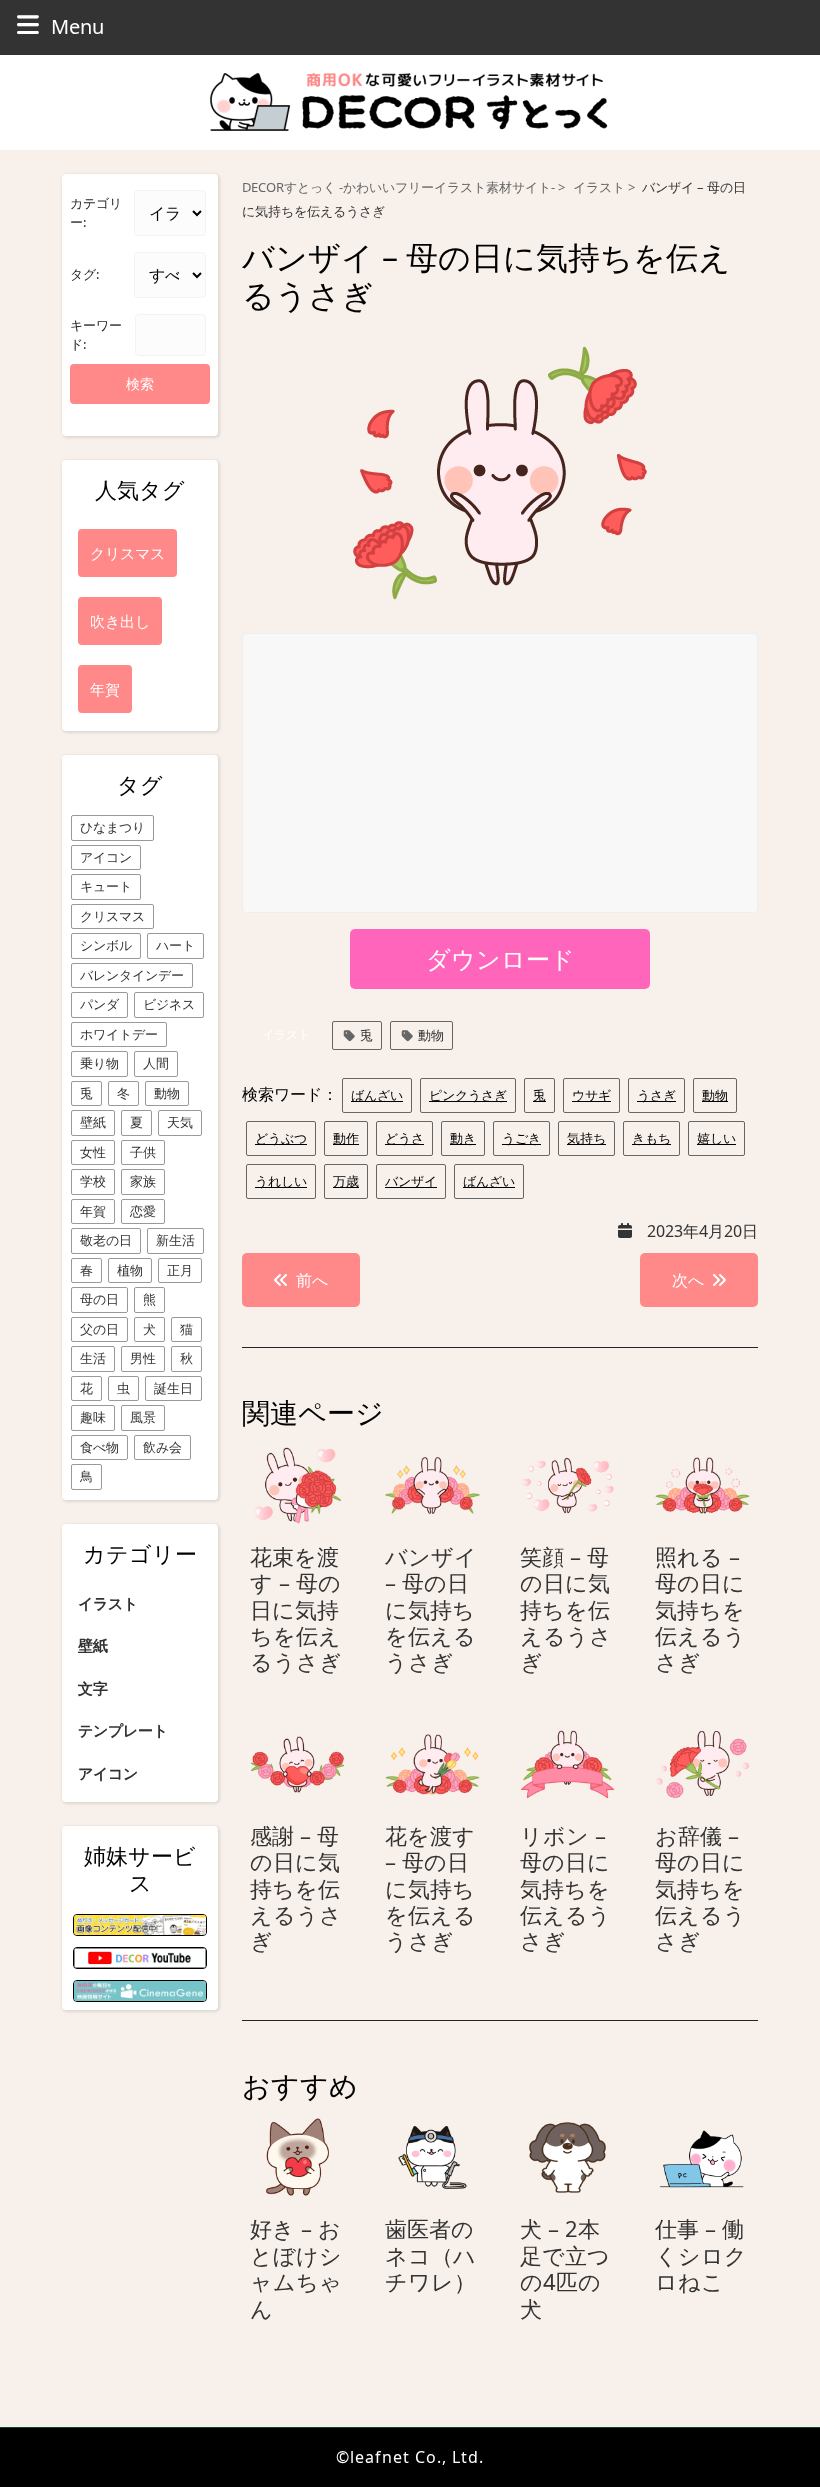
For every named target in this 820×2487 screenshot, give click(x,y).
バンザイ (411, 1181)
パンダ (99, 1004)
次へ (688, 1280)
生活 (93, 1358)
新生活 (175, 1240)
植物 (130, 1270)
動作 (346, 1138)
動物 (167, 1093)
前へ (312, 1280)
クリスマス (112, 916)
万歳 (346, 1181)
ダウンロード (500, 958)
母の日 (99, 1299)
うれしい (281, 1181)
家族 (143, 1181)
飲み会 (162, 1447)
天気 (180, 1122)
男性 (143, 1358)
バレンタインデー (132, 975)
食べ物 (99, 1447)
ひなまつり (112, 827)
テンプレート (123, 1730)
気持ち (586, 1138)
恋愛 (143, 1211)
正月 (180, 1270)
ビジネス (169, 1004)
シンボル (106, 945)
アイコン (106, 857)
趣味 (93, 1417)
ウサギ (591, 1095)
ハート (175, 945)
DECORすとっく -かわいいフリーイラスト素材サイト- (398, 187)
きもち (651, 1138)
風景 (143, 1417)
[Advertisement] (501, 774)
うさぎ (656, 1095)
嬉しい (716, 1138)
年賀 (93, 1211)
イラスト (108, 1603)
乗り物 (99, 1063)
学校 (93, 1181)
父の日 (99, 1329)
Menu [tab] (77, 26)
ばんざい (377, 1095)
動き (463, 1138)
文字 (93, 1688)
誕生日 (173, 1388)
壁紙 (93, 1122)
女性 (93, 1152)
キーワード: (96, 335)
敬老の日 (106, 1240)
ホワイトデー (119, 1034)
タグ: (84, 274)
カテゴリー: (96, 213)
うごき (521, 1138)
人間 (156, 1063)
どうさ (404, 1138)
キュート (106, 886)
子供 (143, 1152)
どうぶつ (281, 1138)
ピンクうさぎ (468, 1095)
